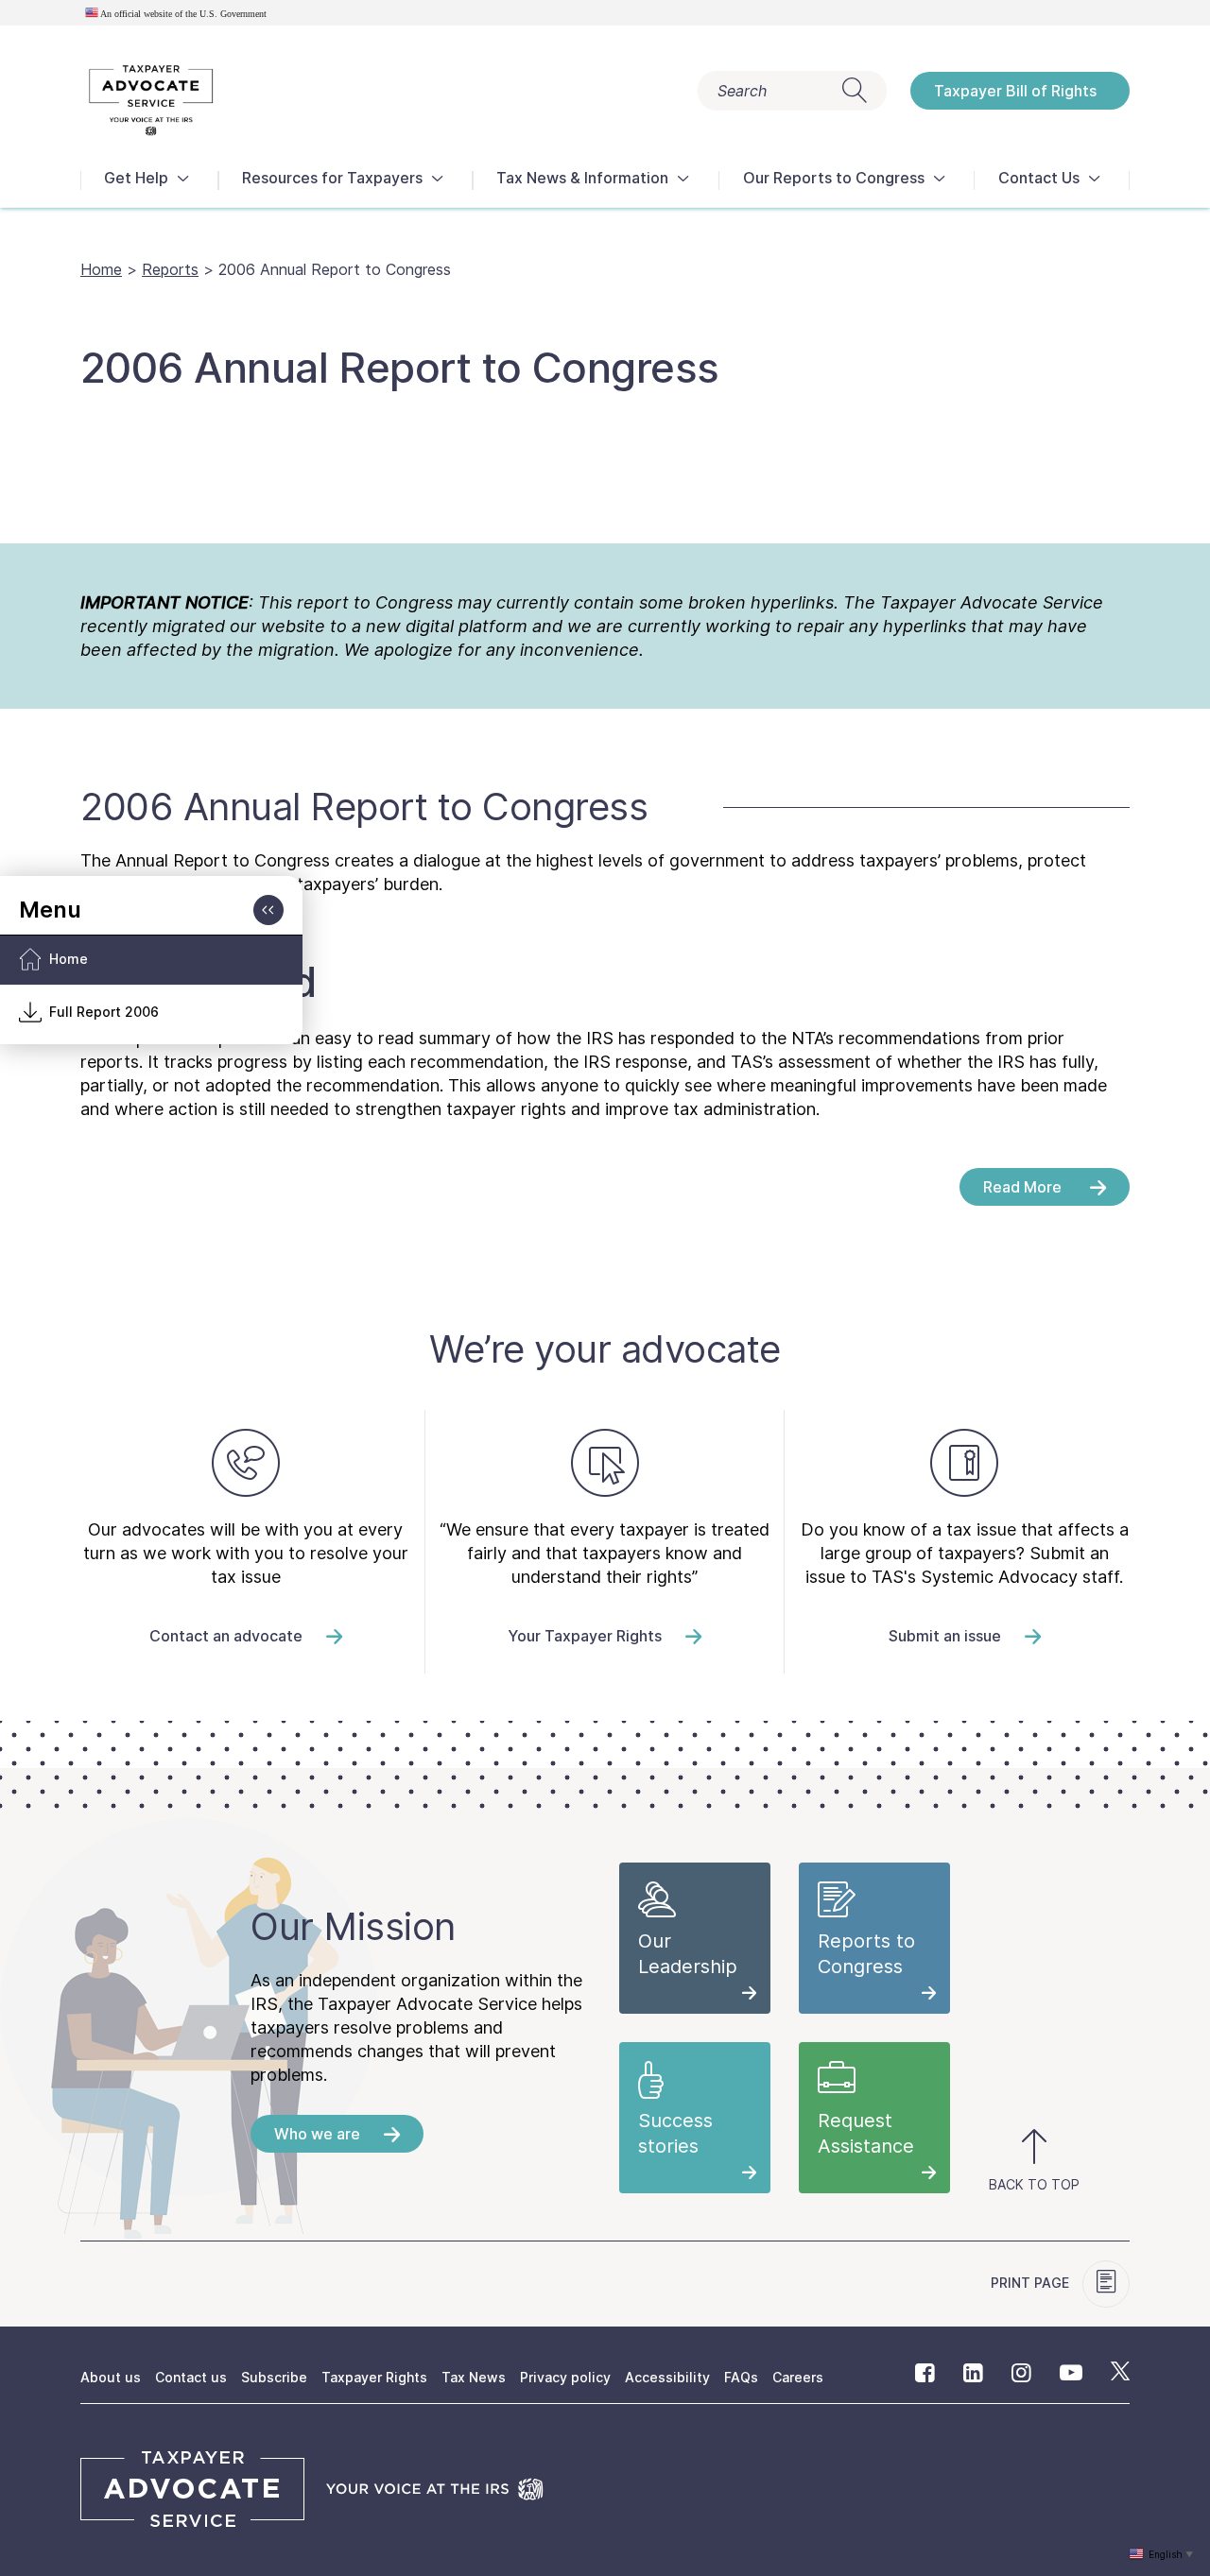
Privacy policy (565, 2377)
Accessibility (667, 2377)
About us (111, 2377)
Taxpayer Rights (374, 2377)
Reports (170, 269)
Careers (798, 2377)
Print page (1032, 2283)
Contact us (191, 2377)
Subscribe (274, 2377)
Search (742, 91)
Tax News (474, 2377)
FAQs (741, 2377)
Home (101, 269)
